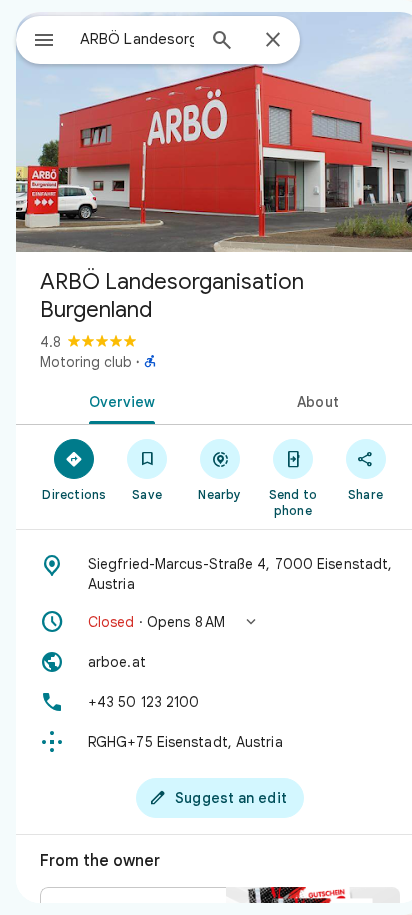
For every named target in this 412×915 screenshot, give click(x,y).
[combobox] (137, 39)
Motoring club (86, 362)
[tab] (118, 400)
